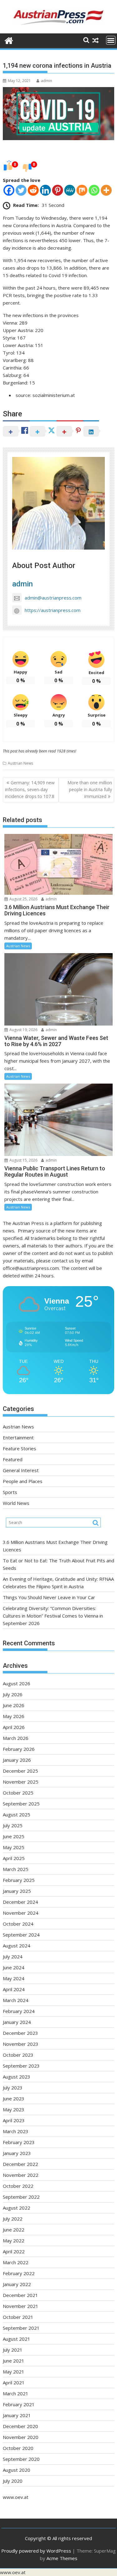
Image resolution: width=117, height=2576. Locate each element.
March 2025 (16, 1869)
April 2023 (14, 2120)
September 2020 (21, 2459)
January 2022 (17, 2284)
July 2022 (13, 2219)
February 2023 (19, 2142)
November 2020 (21, 2437)
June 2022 (14, 2230)
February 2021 (19, 2404)
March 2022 (16, 2262)
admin (46, 81)
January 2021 (17, 2415)
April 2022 (14, 2251)
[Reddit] (33, 190)
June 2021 (14, 2361)
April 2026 (14, 1727)
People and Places (23, 1481)
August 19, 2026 (23, 1030)
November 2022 (21, 2175)
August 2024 (17, 1946)
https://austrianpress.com (53, 610)
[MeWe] (70, 190)
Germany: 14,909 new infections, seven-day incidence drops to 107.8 (30, 790)
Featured (13, 1459)
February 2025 (19, 1880)
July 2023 (13, 2088)
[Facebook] (9, 190)
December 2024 (20, 1902)
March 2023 (16, 2131)
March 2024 (16, 2000)
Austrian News (20, 763)
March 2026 (16, 1738)
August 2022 (17, 2208)
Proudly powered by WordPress (36, 2551)
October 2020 (18, 2448)
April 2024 (14, 1989)
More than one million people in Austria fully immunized (90, 790)
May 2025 (14, 1847)
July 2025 (13, 1825)
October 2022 (18, 2186)
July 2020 (13, 2481)
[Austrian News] (9, 40)
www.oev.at (16, 2497)
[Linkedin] (45, 190)
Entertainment (18, 1437)
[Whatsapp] (94, 190)
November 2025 (21, 1782)
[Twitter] (21, 190)
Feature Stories (19, 1448)
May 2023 (14, 2109)
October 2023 (18, 2055)
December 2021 (20, 2295)
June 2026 (14, 1705)
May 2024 (14, 1978)
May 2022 (14, 2241)
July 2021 (13, 2350)
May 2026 (14, 1716)
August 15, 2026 (23, 1160)
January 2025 (17, 1891)
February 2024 (19, 2011)
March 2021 (16, 2393)
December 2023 (20, 2033)
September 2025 (21, 1804)
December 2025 (20, 1771)
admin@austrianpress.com (53, 598)
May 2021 (14, 2372)
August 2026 (17, 1683)
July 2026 (13, 1694)
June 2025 (14, 1836)
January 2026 (17, 1760)
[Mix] (82, 190)
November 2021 (21, 2306)
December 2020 (20, 2426)
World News (16, 1503)
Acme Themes (62, 2558)
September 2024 (21, 1935)
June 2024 (14, 1967)
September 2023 (21, 2066)
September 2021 (21, 2328)
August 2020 (17, 2470)
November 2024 (21, 1913)
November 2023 (21, 2044)
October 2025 (18, 1793)
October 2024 (18, 1924)
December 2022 (20, 2164)
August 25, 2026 (23, 899)
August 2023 (17, 2077)
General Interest (21, 1470)
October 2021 (18, 2317)
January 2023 (17, 2153)
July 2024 (13, 1956)
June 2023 (14, 2099)
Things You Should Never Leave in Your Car (49, 1597)
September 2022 (21, 2197)
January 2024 (17, 2022)
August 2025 (17, 1814)
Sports (10, 1492)
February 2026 (19, 1749)
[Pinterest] (58, 190)
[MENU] (111, 40)
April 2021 (14, 2383)
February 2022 (19, 2273)
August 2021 (17, 2339)
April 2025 (14, 1858)
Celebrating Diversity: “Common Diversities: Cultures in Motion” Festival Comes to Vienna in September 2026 (53, 1616)
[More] (106, 190)
